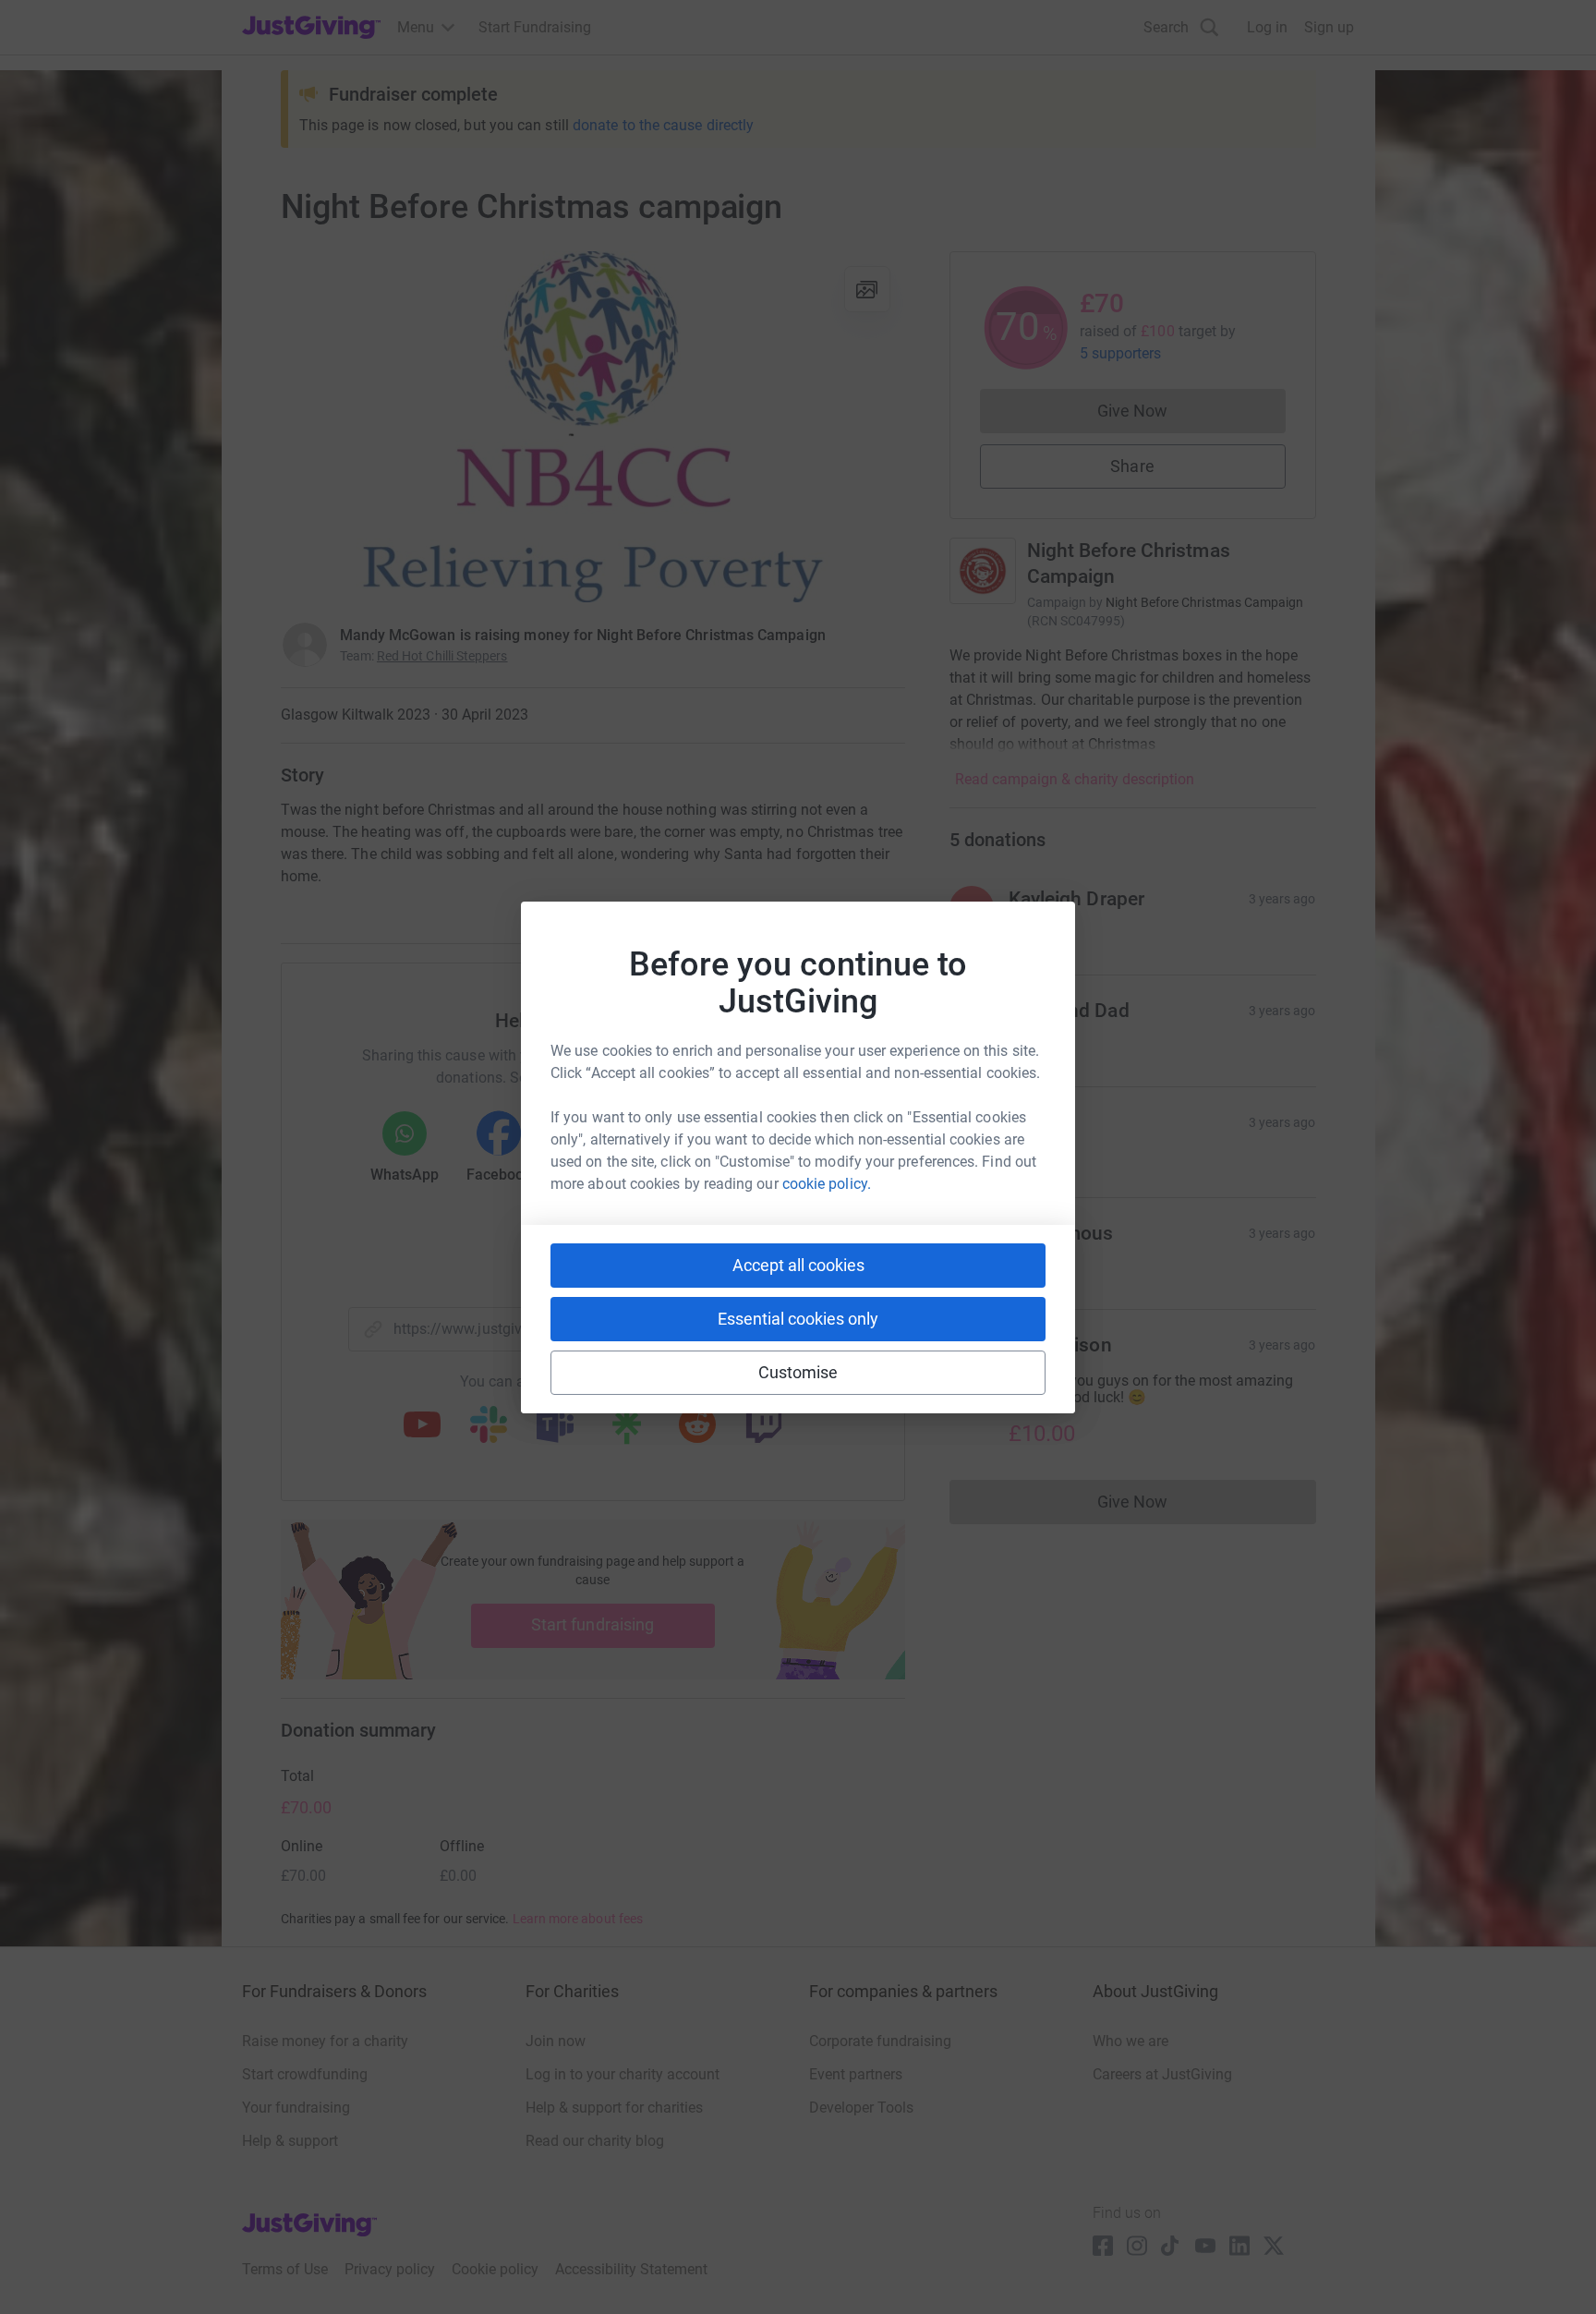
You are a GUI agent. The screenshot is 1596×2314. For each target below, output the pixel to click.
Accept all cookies (798, 1265)
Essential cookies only (798, 1319)
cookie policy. (827, 1184)
